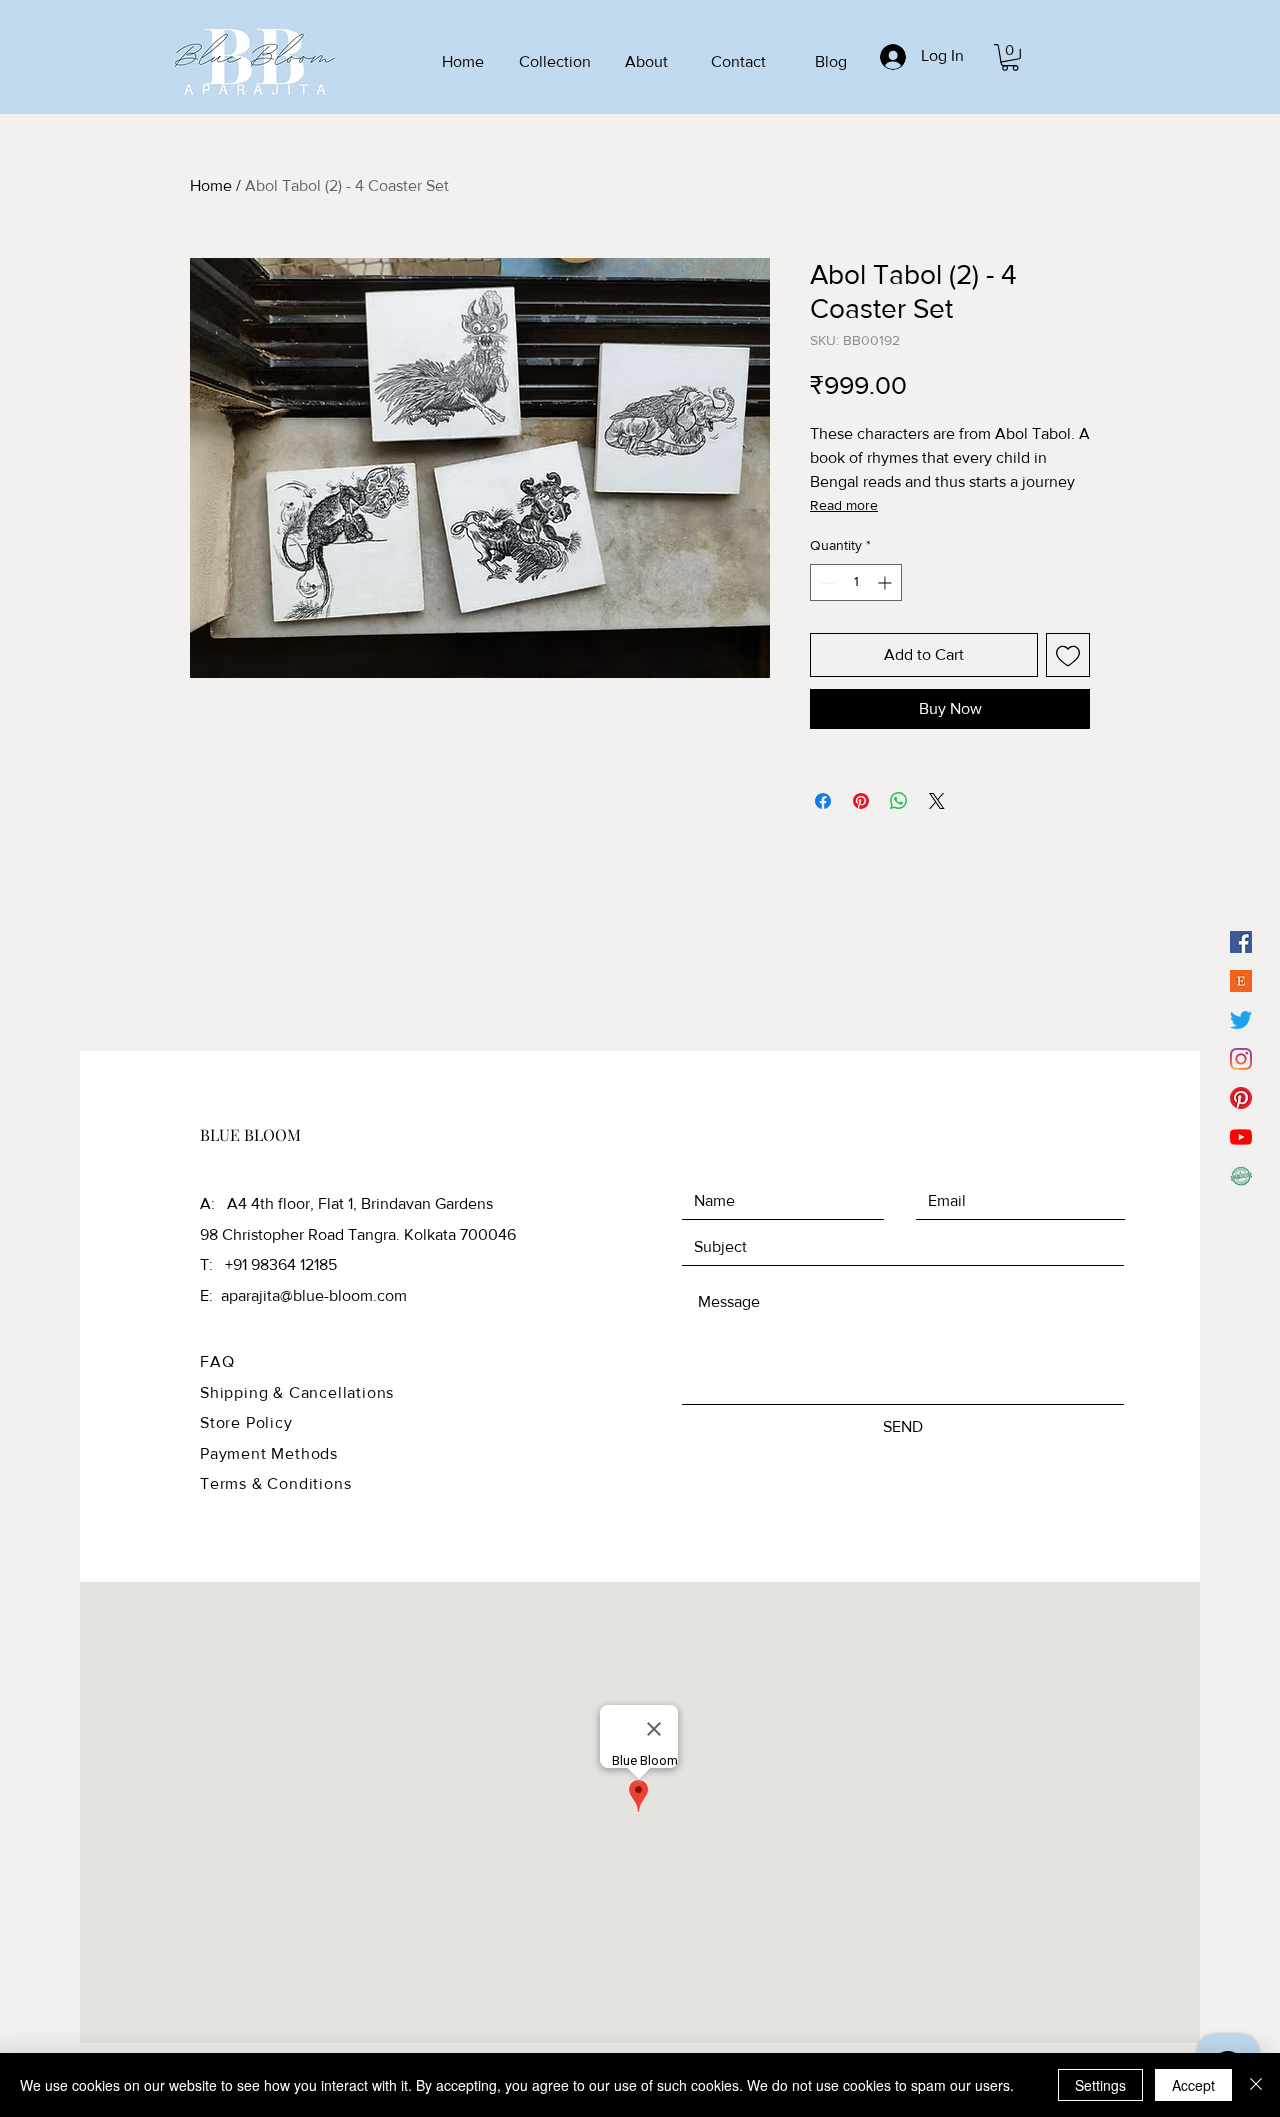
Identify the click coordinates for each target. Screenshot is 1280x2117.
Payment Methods (269, 1453)
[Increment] (886, 582)
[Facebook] (1241, 942)
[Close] (1256, 2085)
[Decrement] (825, 582)
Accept (1193, 2085)
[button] (1010, 57)
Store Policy (246, 1422)
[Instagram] (1241, 1059)
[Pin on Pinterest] (861, 801)
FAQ (217, 1361)
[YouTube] (1241, 1137)
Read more (844, 505)
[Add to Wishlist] (1068, 655)
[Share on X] (937, 801)
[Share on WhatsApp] (899, 801)
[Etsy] (1241, 981)
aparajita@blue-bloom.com (314, 1295)
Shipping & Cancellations (297, 1392)
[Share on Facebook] (823, 801)
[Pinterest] (1241, 1098)
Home (211, 185)
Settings (1100, 2085)
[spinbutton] (856, 582)
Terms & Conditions (275, 1483)
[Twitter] (1241, 1020)
